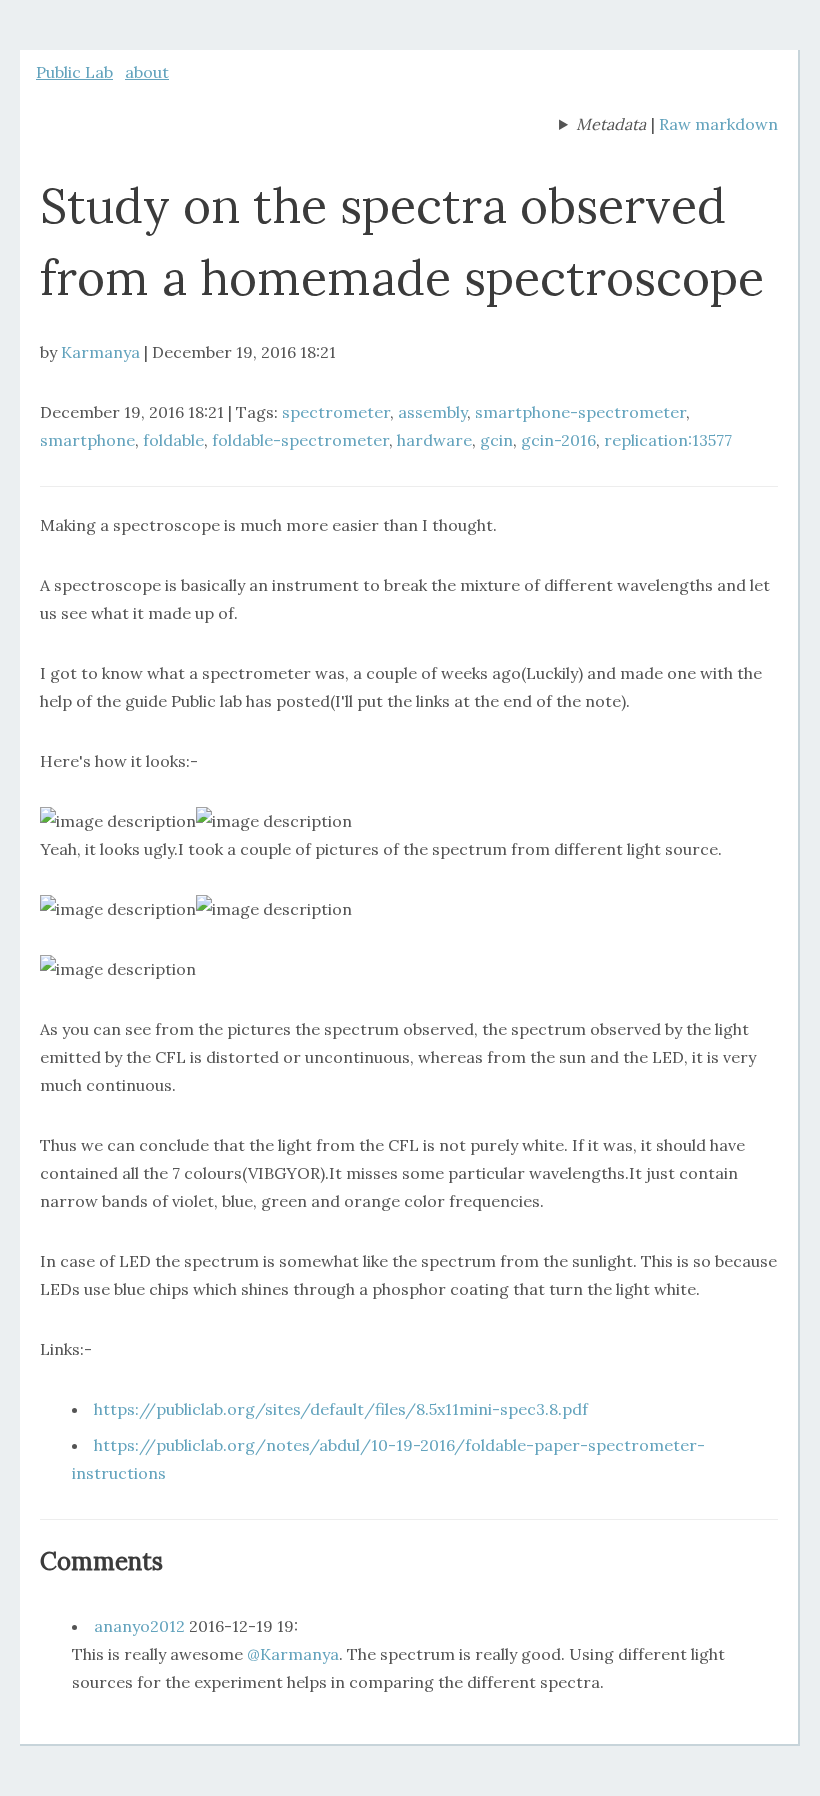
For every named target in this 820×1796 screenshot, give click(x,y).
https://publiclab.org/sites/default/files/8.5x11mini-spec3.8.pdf (341, 1409)
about (147, 72)
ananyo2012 (139, 1626)
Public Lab (74, 72)
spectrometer (336, 412)
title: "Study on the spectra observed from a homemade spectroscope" (602, 126)
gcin (496, 440)
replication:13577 (668, 440)
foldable (173, 440)
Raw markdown (718, 124)
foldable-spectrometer (300, 440)
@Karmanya (293, 1654)
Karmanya (100, 352)
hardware (434, 440)
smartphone (87, 440)
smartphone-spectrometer (580, 412)
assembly (432, 412)
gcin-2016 (558, 440)
